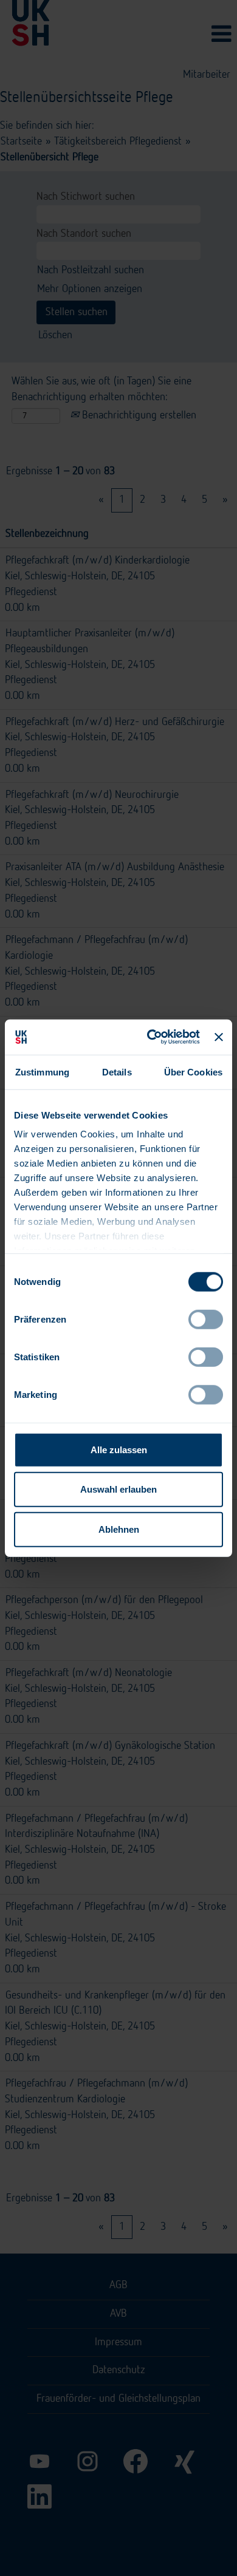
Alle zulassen (119, 1449)
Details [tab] (117, 1072)
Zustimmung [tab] (42, 1072)
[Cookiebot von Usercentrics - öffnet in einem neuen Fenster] (151, 1037)
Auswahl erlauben (118, 1489)
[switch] (206, 1319)
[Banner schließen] (219, 1037)
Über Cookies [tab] (193, 1072)
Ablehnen (119, 1529)
